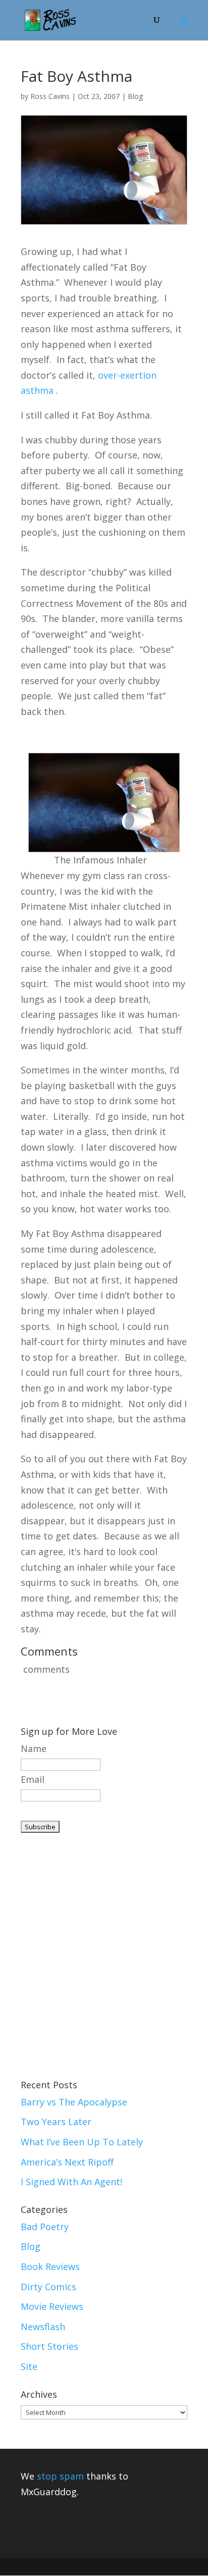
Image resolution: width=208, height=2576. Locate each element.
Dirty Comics (48, 2287)
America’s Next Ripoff (67, 2162)
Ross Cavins (50, 96)
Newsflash (43, 2327)
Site (29, 2366)
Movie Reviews (52, 2306)
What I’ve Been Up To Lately (82, 2142)
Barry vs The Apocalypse (74, 2102)
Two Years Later (56, 2122)
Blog (135, 96)
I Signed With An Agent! (71, 2182)
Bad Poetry (45, 2227)
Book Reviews (50, 2266)
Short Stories (49, 2346)
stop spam (60, 2476)
